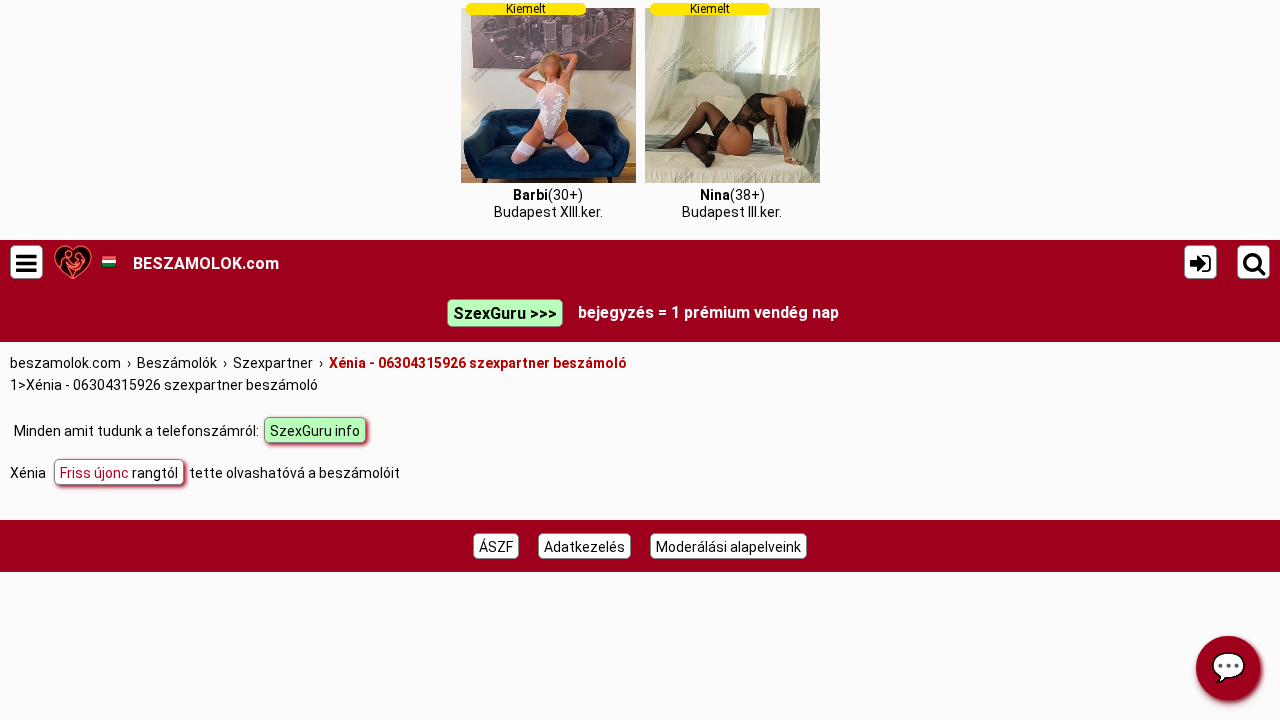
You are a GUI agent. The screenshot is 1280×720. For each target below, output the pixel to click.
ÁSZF (496, 547)
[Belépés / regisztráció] (1200, 262)
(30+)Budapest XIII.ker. (548, 111)
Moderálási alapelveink (728, 547)
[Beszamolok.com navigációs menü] (26, 262)
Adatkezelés (584, 547)
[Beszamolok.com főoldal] (72, 262)
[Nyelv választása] (108, 262)
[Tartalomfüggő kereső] (1253, 262)
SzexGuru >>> (505, 313)
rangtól (119, 473)
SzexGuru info (315, 431)
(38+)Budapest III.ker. (732, 111)
